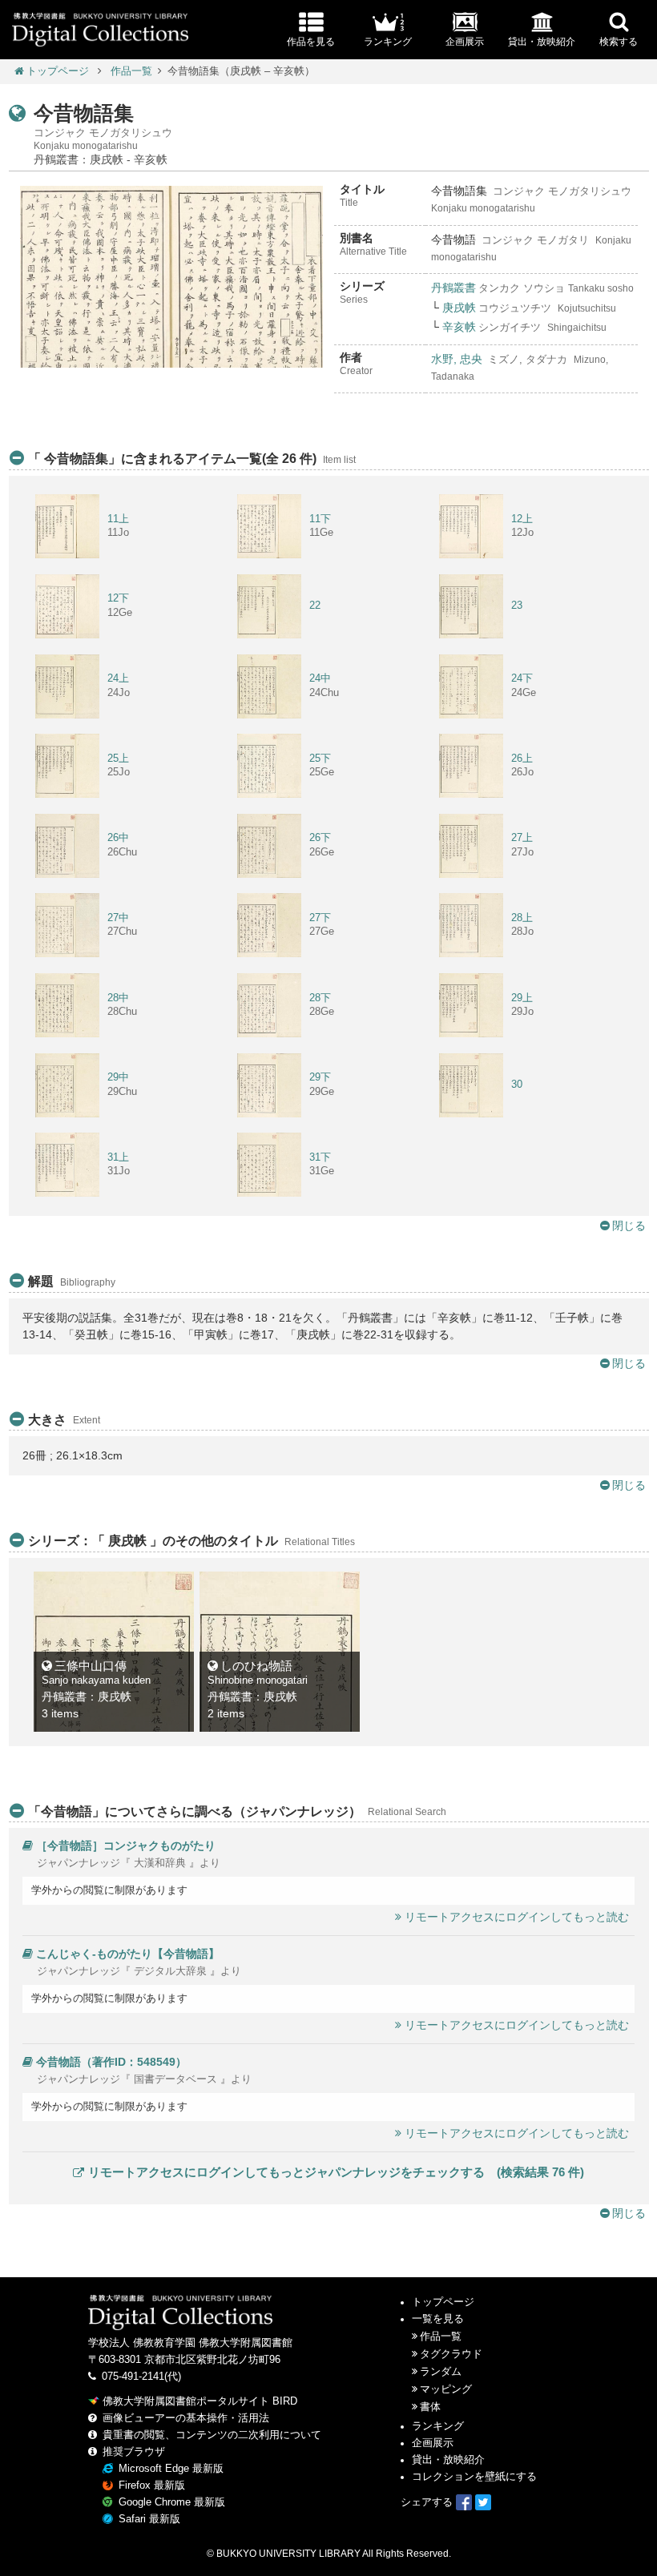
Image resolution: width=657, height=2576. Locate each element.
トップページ (58, 71)
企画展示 (433, 2443)
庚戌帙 (459, 308)
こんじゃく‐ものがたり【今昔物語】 (128, 1954)
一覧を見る (438, 2319)
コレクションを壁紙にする (474, 2477)
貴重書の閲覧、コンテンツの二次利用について (212, 2435)
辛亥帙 (459, 327)
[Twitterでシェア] (483, 2502)
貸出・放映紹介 (448, 2460)
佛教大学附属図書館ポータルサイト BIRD (200, 2401)
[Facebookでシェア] (464, 2502)
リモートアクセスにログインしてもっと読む (517, 1917)
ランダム (441, 2372)
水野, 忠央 (457, 359)
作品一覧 (131, 71)
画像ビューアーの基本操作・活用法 (186, 2418)
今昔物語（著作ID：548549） (111, 2062)
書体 (430, 2407)
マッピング (446, 2389)
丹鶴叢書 (453, 288)
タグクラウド (451, 2354)
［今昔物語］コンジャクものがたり (126, 1845)
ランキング (438, 2426)
